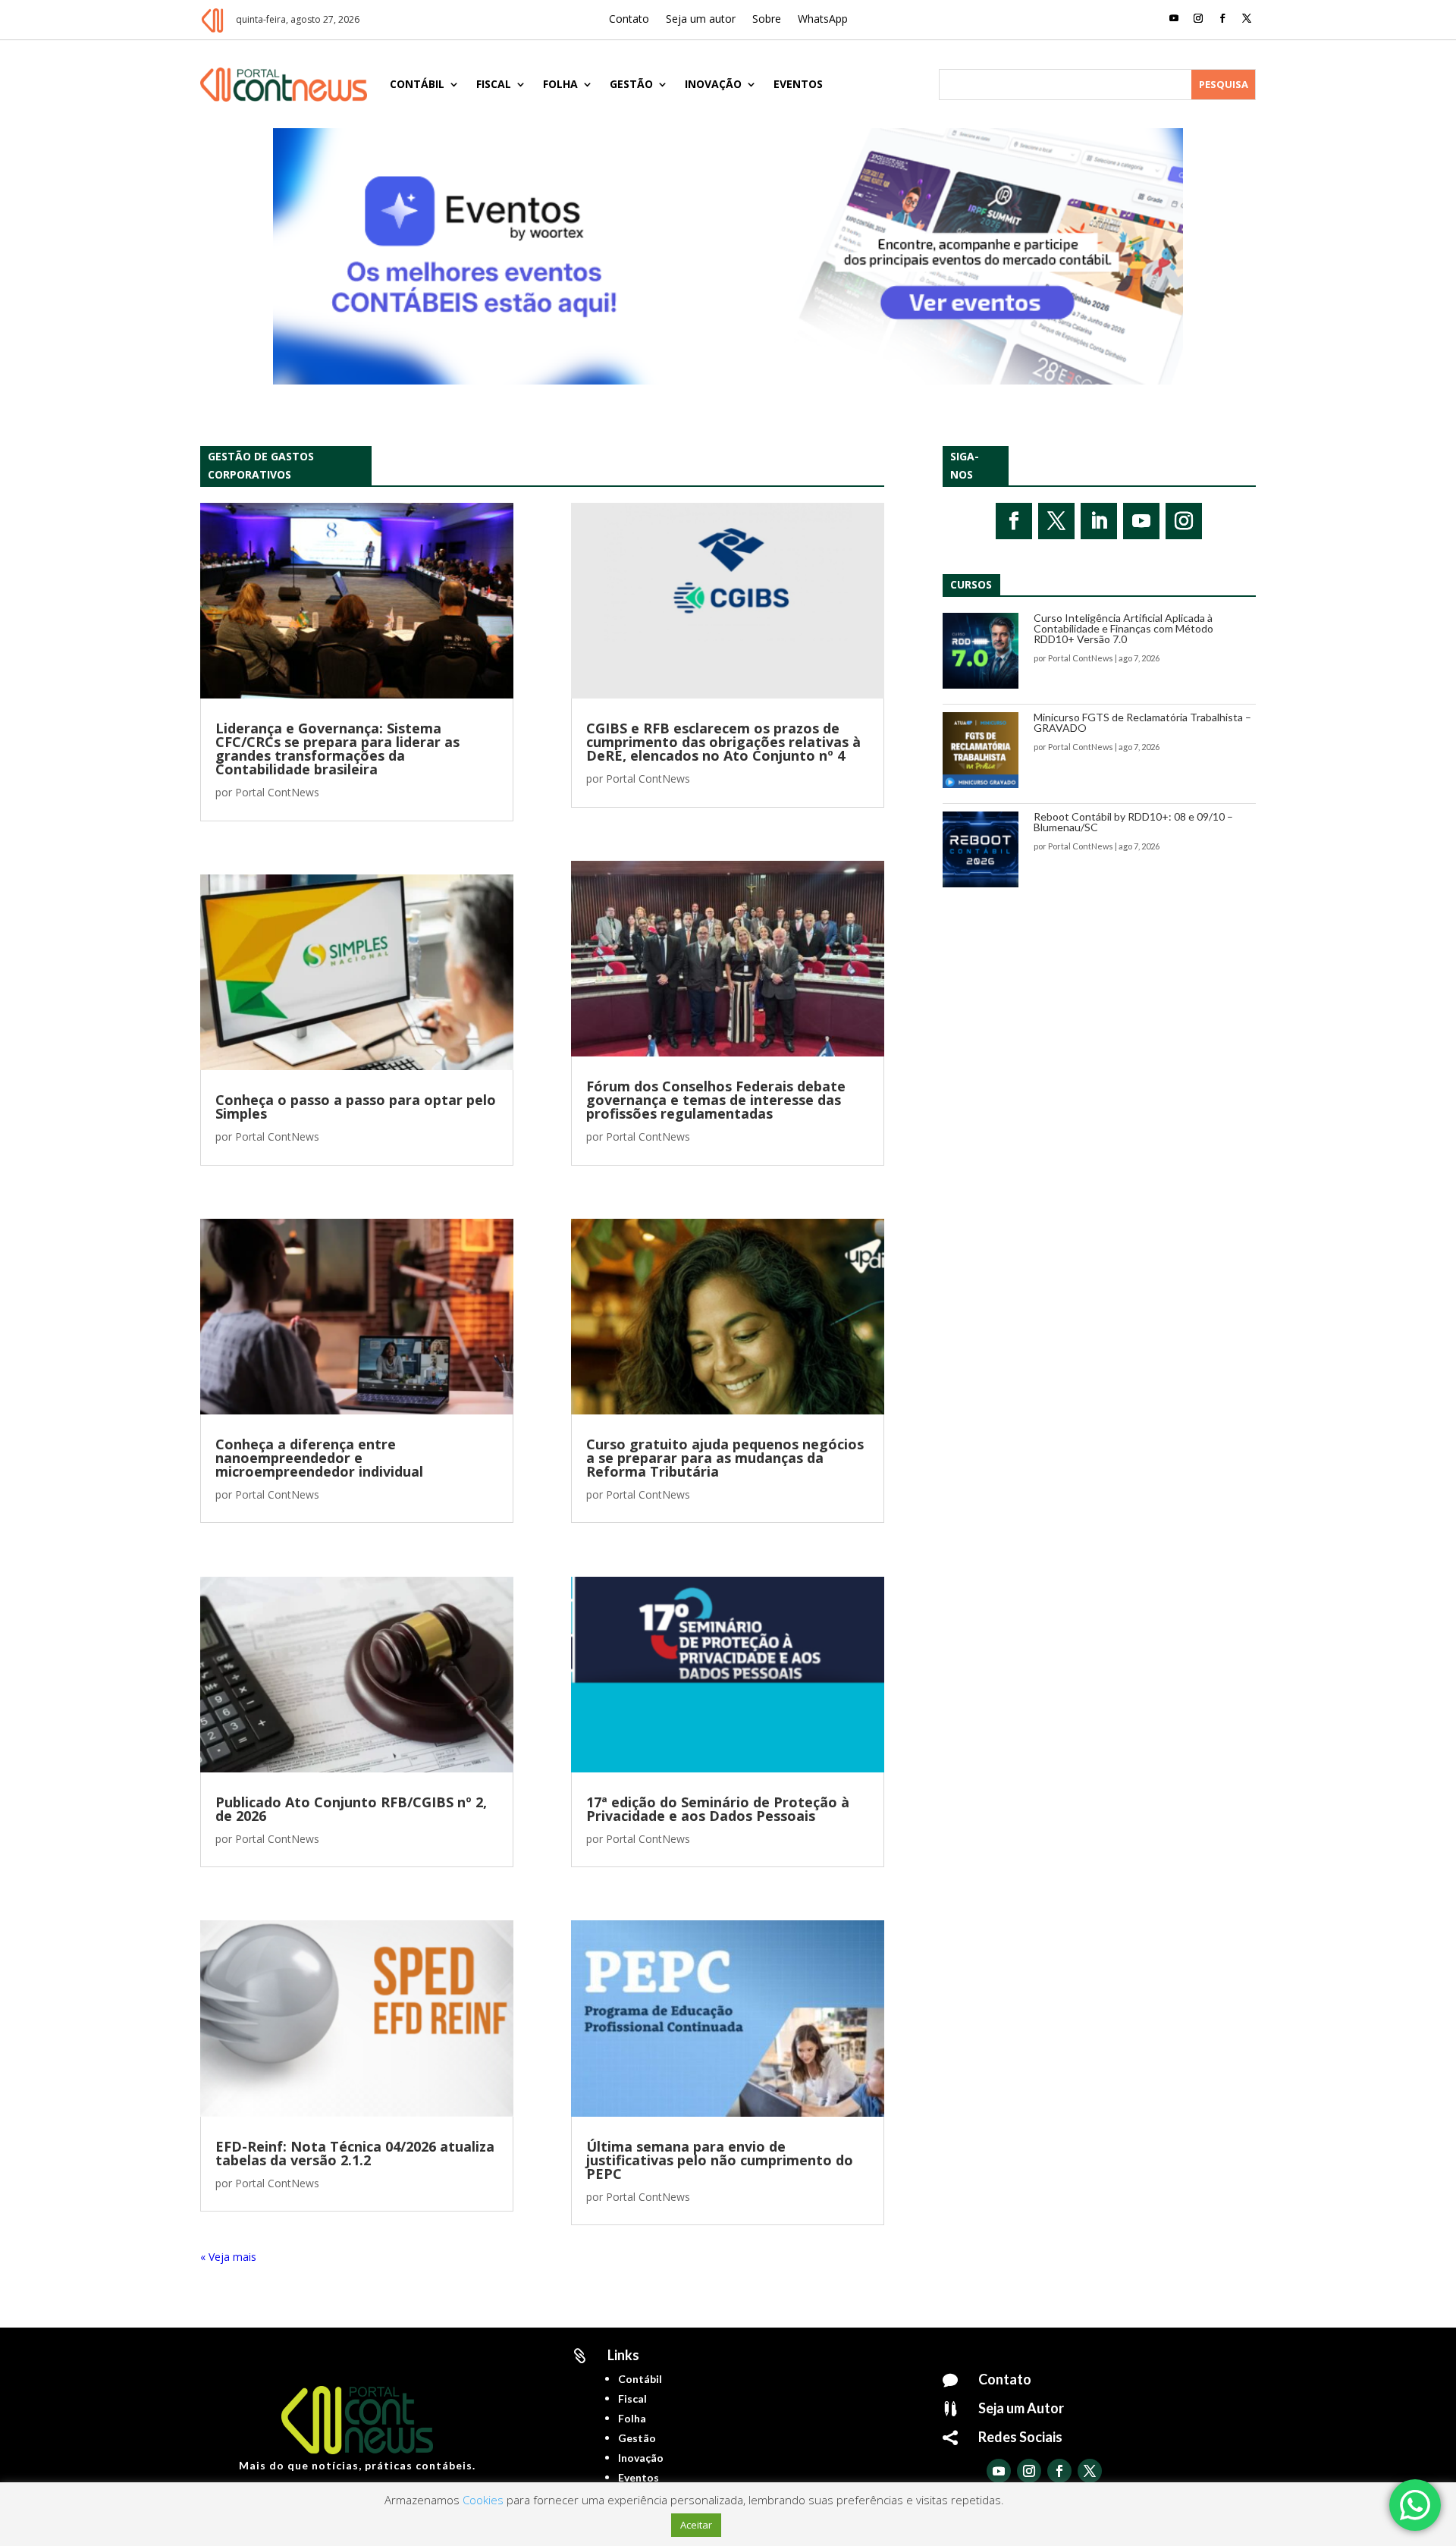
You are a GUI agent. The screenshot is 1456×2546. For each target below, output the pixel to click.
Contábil (417, 84)
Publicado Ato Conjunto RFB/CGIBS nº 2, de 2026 (351, 1809)
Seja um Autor (1021, 2408)
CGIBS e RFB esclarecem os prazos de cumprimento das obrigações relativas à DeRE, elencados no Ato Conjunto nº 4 (723, 742)
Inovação (713, 84)
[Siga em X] (1247, 18)
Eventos (798, 84)
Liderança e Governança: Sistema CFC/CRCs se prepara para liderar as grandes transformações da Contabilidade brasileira (337, 749)
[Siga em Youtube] (1174, 18)
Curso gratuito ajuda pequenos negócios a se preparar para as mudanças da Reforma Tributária (725, 1458)
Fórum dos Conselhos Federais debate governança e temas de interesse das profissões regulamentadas (716, 1100)
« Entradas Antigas (246, 2257)
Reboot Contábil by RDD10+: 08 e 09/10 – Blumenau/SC (1133, 822)
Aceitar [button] (696, 2525)
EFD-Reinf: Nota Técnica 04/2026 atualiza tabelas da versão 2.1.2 (355, 2153)
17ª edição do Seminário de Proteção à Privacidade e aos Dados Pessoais (718, 1809)
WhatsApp (823, 20)
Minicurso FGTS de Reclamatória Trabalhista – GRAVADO (1142, 722)
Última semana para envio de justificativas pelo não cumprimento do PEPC (720, 2160)
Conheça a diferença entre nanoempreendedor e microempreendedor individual (319, 1458)
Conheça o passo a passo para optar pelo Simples (356, 1107)
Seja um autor (701, 20)
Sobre (767, 20)
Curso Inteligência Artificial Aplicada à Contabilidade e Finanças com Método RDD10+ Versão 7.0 (1123, 628)
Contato (629, 20)
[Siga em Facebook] (1222, 18)
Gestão (631, 84)
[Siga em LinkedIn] (1099, 521)
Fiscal (494, 84)
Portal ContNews (277, 792)
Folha (560, 84)
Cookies (483, 2500)
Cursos (971, 584)
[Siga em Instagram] (1198, 18)
